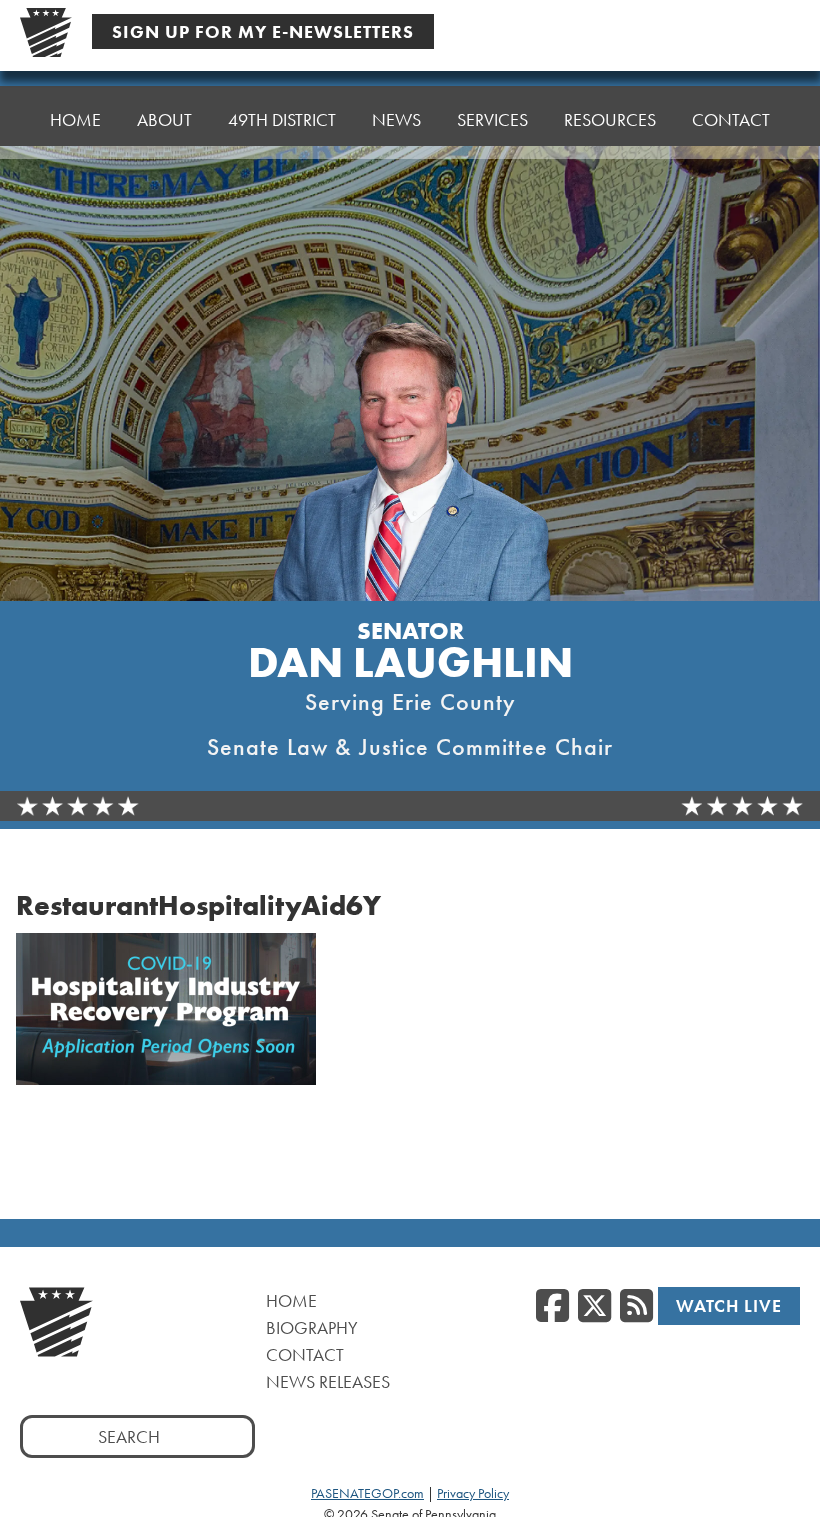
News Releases (328, 1381)
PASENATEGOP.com (367, 1493)
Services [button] (492, 119)
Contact (731, 119)
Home (75, 119)
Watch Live (729, 1305)
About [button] (164, 119)
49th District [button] (282, 119)
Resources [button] (610, 119)
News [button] (396, 119)
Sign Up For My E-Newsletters (263, 31)
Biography (312, 1327)
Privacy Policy (473, 1493)
